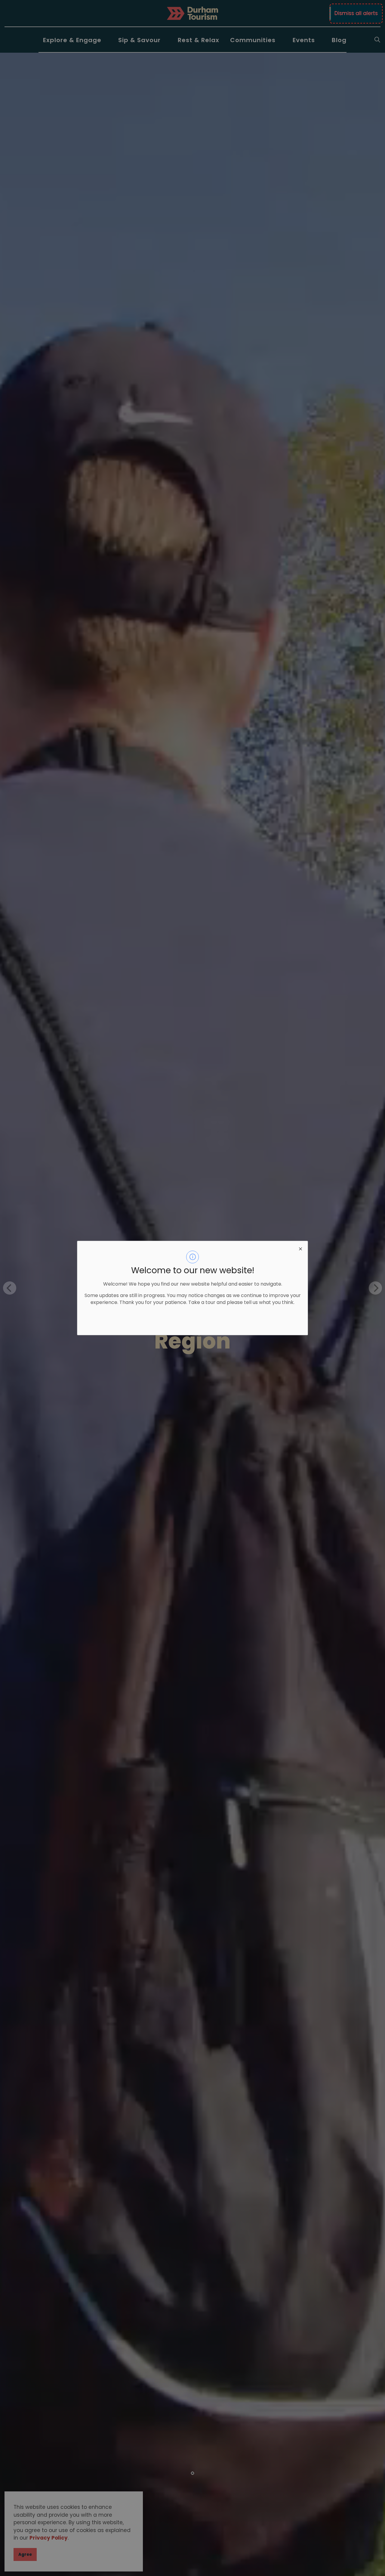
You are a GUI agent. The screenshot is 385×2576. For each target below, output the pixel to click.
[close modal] (300, 1248)
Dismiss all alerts (356, 13)
